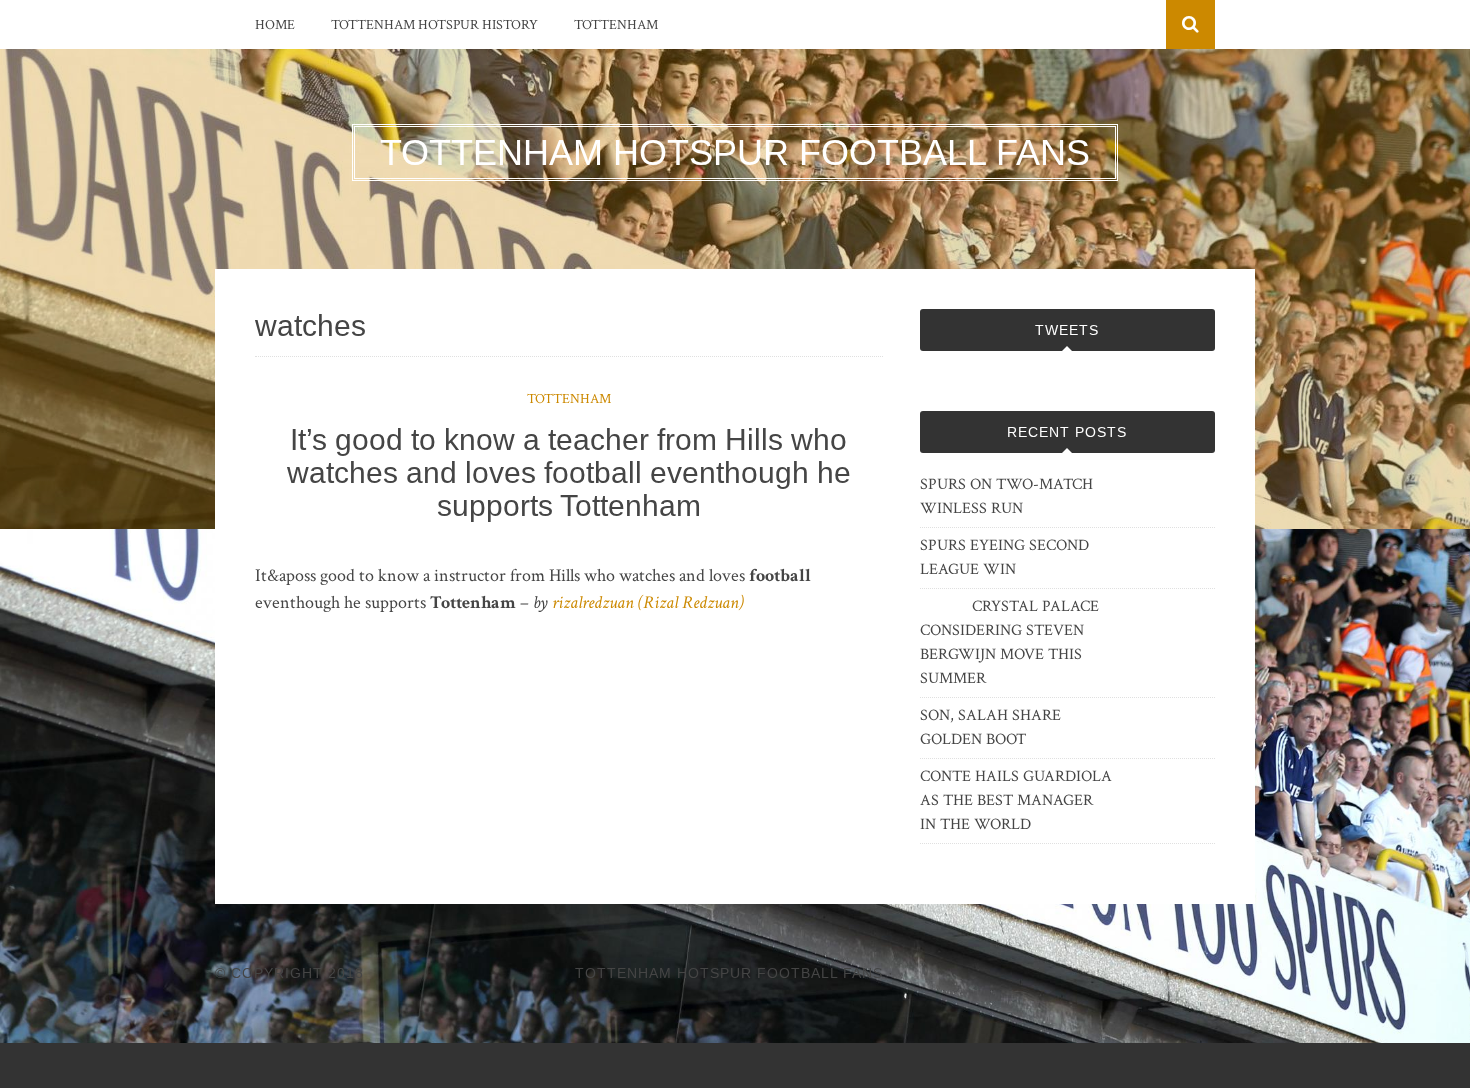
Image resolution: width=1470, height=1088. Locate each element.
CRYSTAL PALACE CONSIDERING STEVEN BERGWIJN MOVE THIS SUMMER (1009, 642)
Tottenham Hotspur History (434, 25)
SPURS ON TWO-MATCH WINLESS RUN (1006, 496)
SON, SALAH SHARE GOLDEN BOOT (990, 727)
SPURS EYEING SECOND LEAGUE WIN (1004, 557)
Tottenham (616, 25)
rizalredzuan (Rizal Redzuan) (648, 602)
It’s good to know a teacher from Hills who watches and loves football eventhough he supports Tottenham (569, 472)
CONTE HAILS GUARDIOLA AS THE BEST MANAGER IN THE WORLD (1016, 800)
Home (275, 25)
